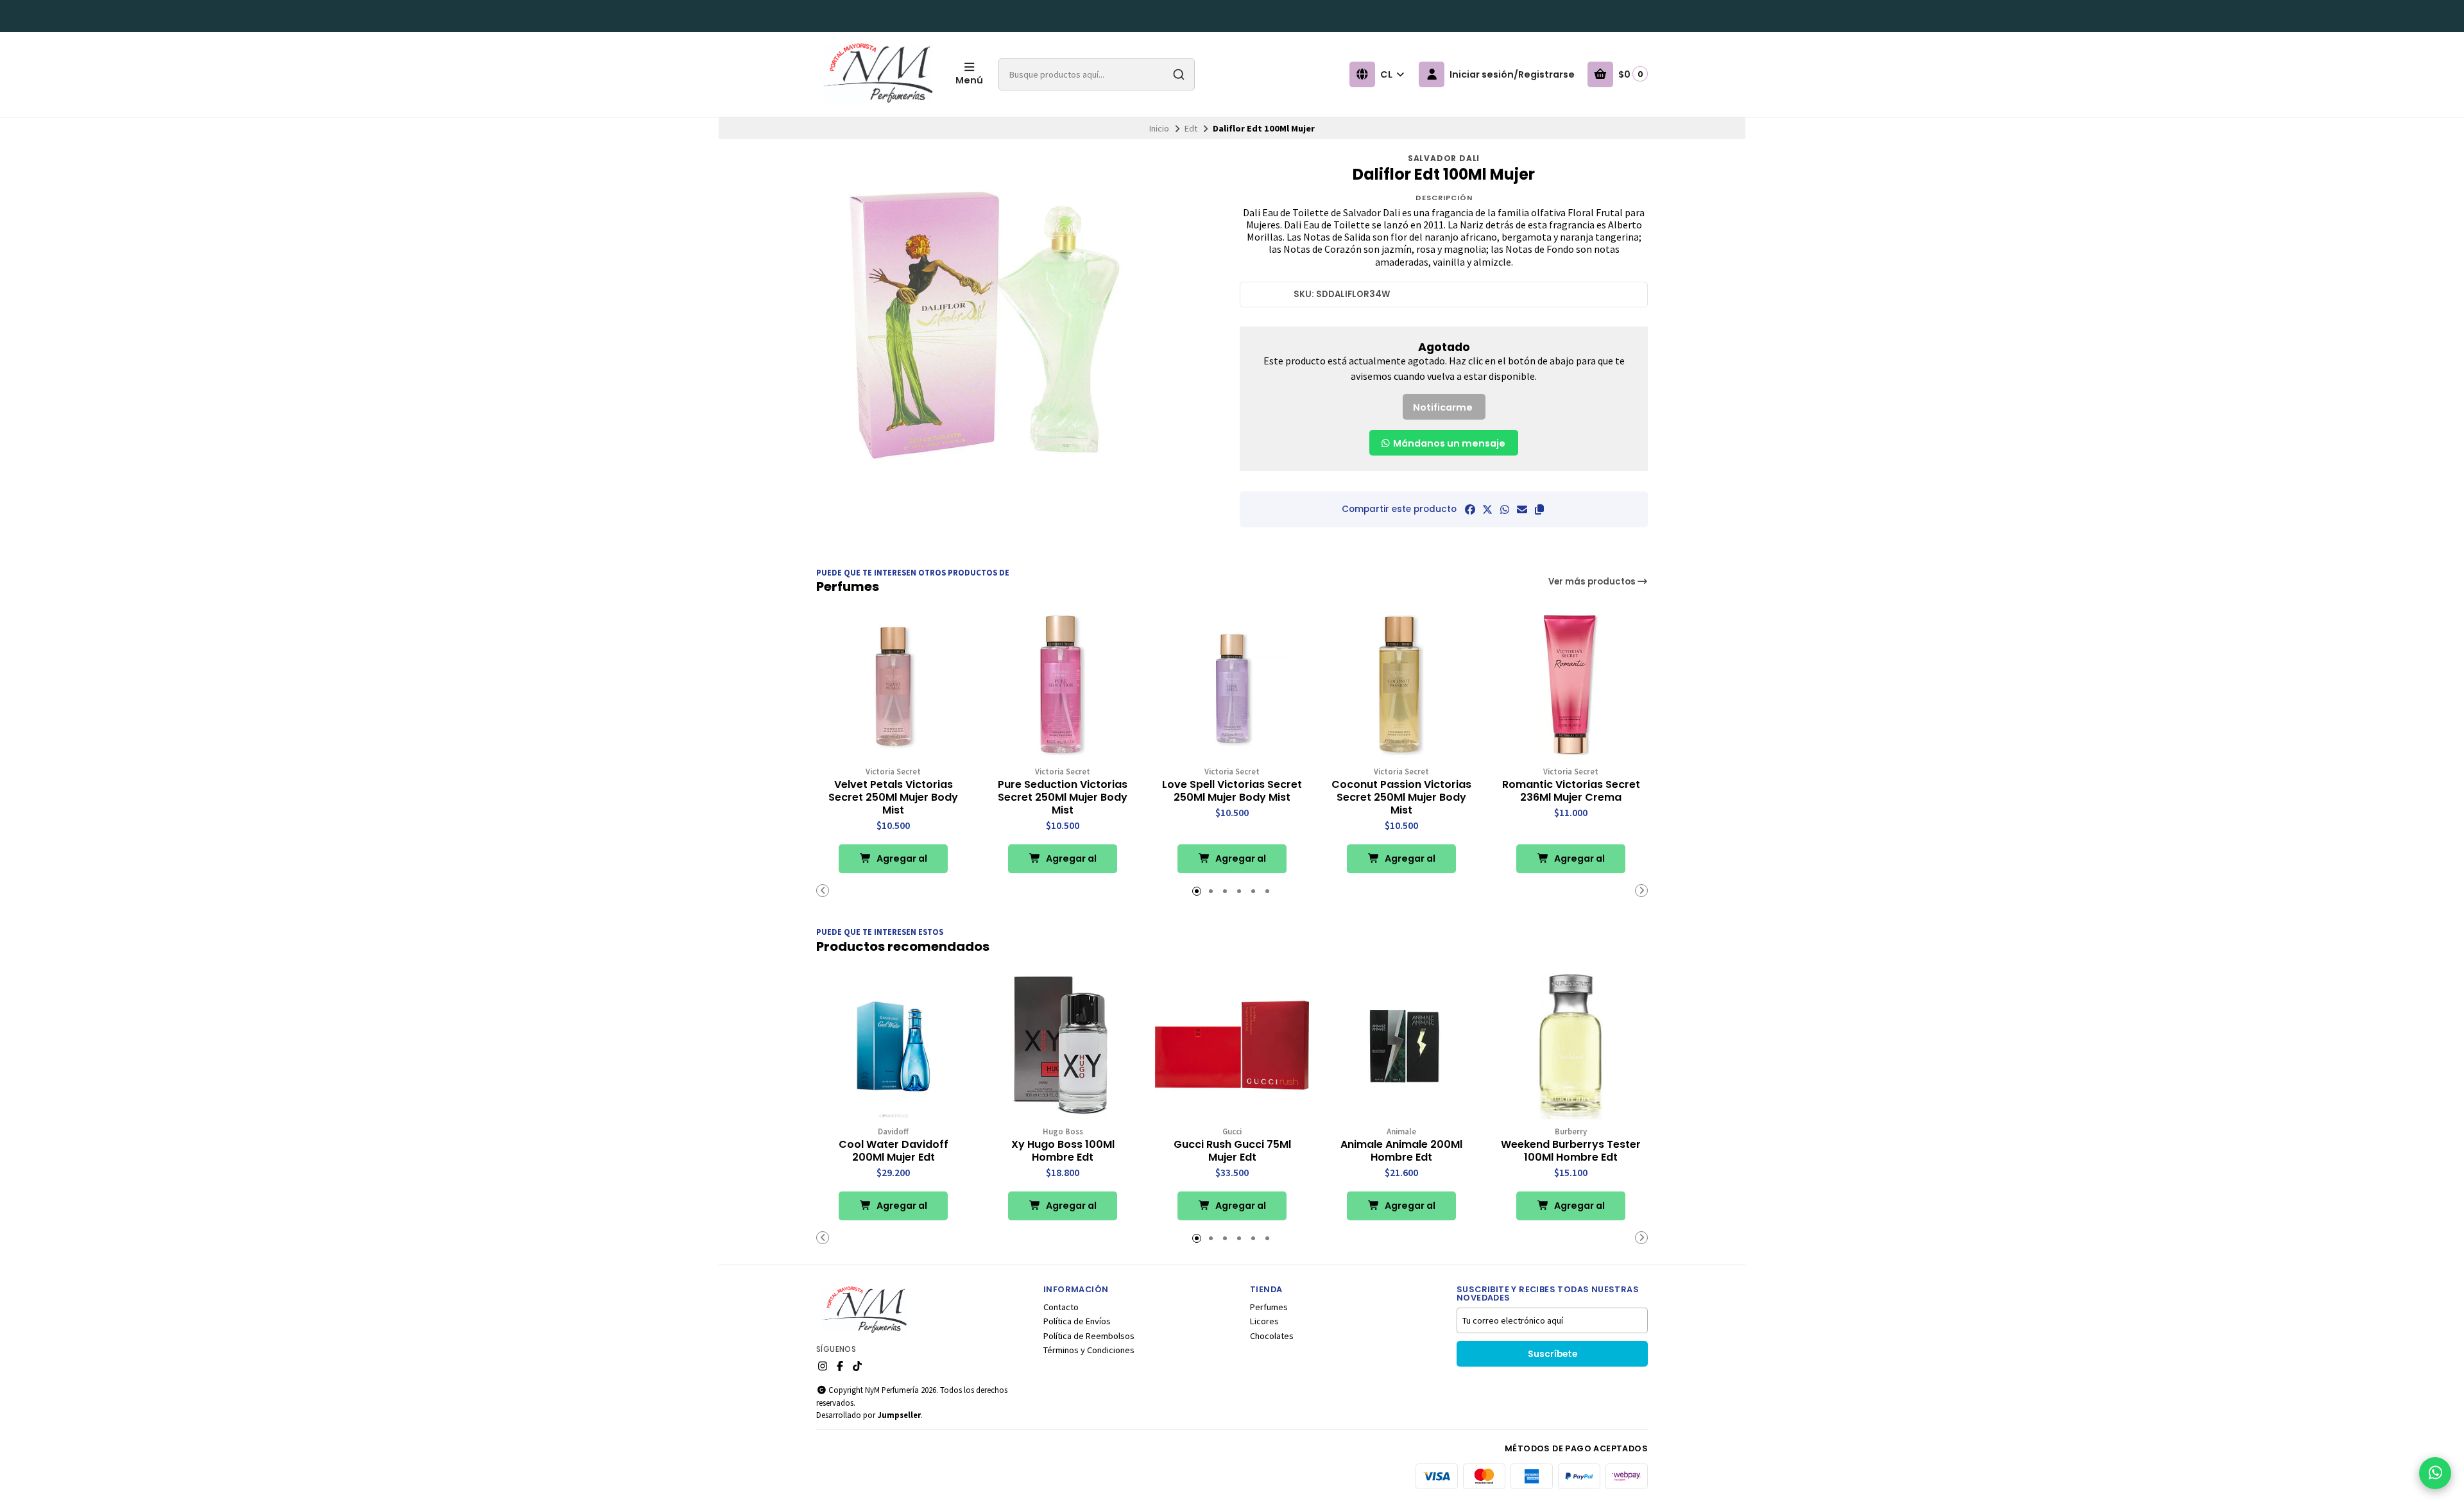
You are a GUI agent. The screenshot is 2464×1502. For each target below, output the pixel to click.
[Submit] (1179, 74)
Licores (1264, 1321)
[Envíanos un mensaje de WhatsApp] (2435, 1473)
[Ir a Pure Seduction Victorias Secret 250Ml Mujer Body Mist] (1063, 685)
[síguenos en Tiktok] (857, 1366)
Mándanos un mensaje (1448, 443)
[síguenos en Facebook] (840, 1366)
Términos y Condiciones (1089, 1350)
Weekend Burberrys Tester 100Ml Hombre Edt (1571, 1151)
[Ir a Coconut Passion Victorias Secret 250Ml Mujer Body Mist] (1401, 685)
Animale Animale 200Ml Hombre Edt (1401, 1151)
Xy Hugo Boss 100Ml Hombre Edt (1063, 1151)
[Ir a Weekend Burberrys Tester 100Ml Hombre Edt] (1571, 1045)
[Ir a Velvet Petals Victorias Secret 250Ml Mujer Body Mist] (893, 685)
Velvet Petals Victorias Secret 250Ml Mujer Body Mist (893, 798)
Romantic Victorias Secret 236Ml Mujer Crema (1571, 791)
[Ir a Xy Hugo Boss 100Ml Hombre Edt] (1063, 1045)
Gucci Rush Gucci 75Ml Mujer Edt (1232, 1151)
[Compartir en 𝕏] (1487, 509)
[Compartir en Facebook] (1470, 509)
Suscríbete (1553, 1354)
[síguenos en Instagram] (823, 1366)
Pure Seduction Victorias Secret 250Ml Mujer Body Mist (1063, 798)
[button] (1539, 509)
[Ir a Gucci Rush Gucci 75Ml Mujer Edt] (1232, 1045)
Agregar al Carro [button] (901, 863)
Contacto (1061, 1307)
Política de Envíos (1077, 1321)
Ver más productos (1593, 582)
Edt (1191, 128)
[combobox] (1097, 74)
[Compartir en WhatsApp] (1505, 509)
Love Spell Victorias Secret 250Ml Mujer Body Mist (1232, 791)
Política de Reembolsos (1089, 1336)
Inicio (1159, 128)
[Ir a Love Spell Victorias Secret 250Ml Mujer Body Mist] (1232, 685)
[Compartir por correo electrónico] (1522, 509)
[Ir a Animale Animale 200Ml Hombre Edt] (1401, 1045)
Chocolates (1272, 1336)
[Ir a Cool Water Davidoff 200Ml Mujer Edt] (893, 1045)
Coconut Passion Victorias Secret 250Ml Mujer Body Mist (1401, 798)
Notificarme (1443, 407)
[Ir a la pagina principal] (878, 74)
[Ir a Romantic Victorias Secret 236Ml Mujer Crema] (1571, 685)
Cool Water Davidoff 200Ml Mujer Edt (894, 1151)
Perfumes (1269, 1307)
